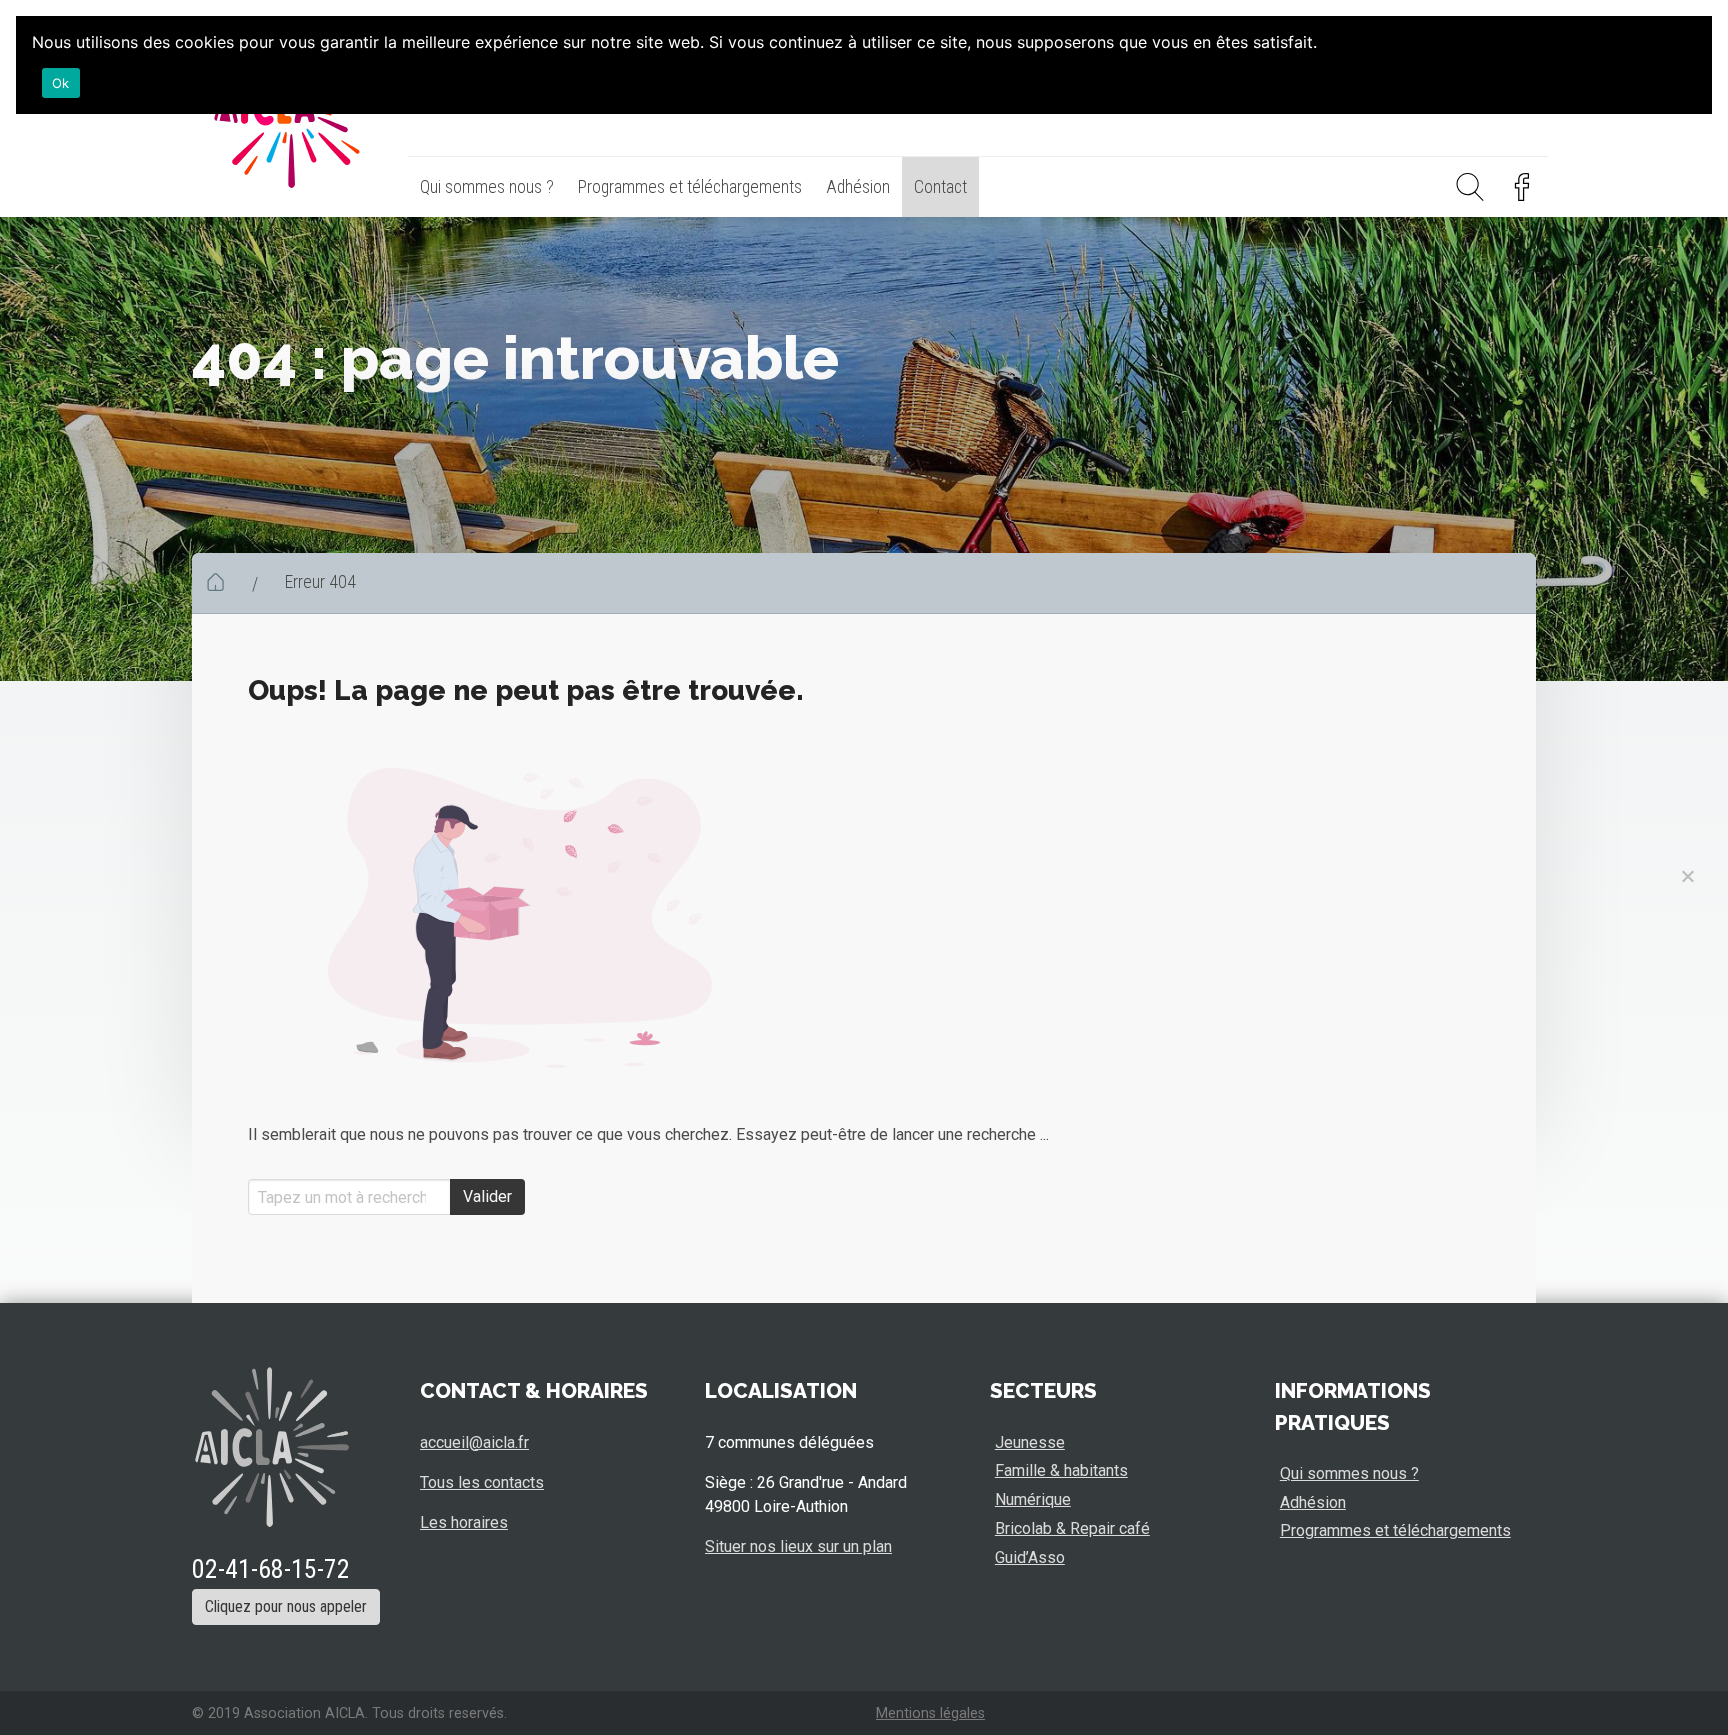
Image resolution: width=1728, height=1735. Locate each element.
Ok (61, 83)
